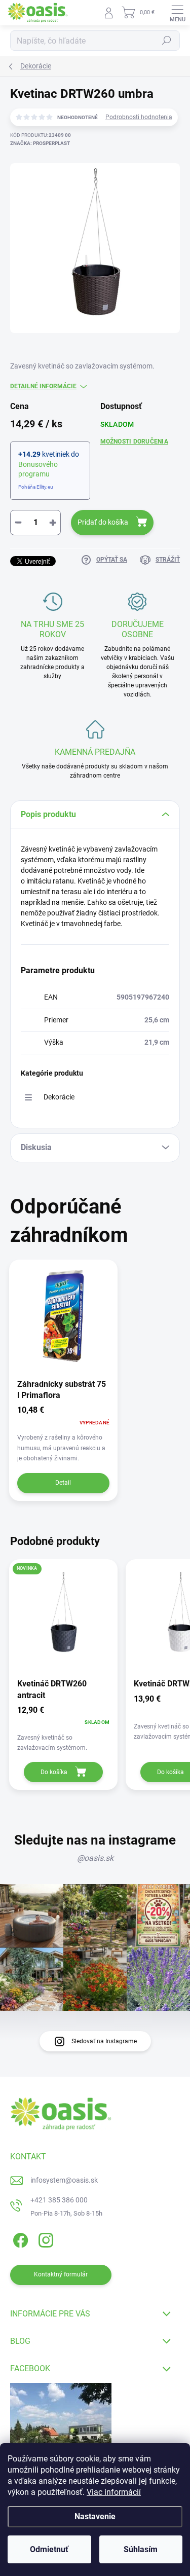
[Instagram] (44, 2239)
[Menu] (177, 13)
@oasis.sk (95, 1858)
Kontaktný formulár (61, 2274)
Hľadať (167, 41)
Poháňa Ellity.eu (36, 487)
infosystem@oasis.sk (64, 2180)
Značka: (40, 143)
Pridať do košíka (103, 522)
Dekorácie (59, 1097)
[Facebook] (19, 2239)
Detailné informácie (43, 386)
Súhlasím (141, 2549)
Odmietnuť (49, 2549)
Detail (63, 1483)
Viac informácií (114, 2492)
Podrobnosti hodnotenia (139, 117)
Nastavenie (95, 2516)
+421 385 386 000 (59, 2200)
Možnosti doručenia (134, 441)
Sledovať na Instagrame (104, 2041)
